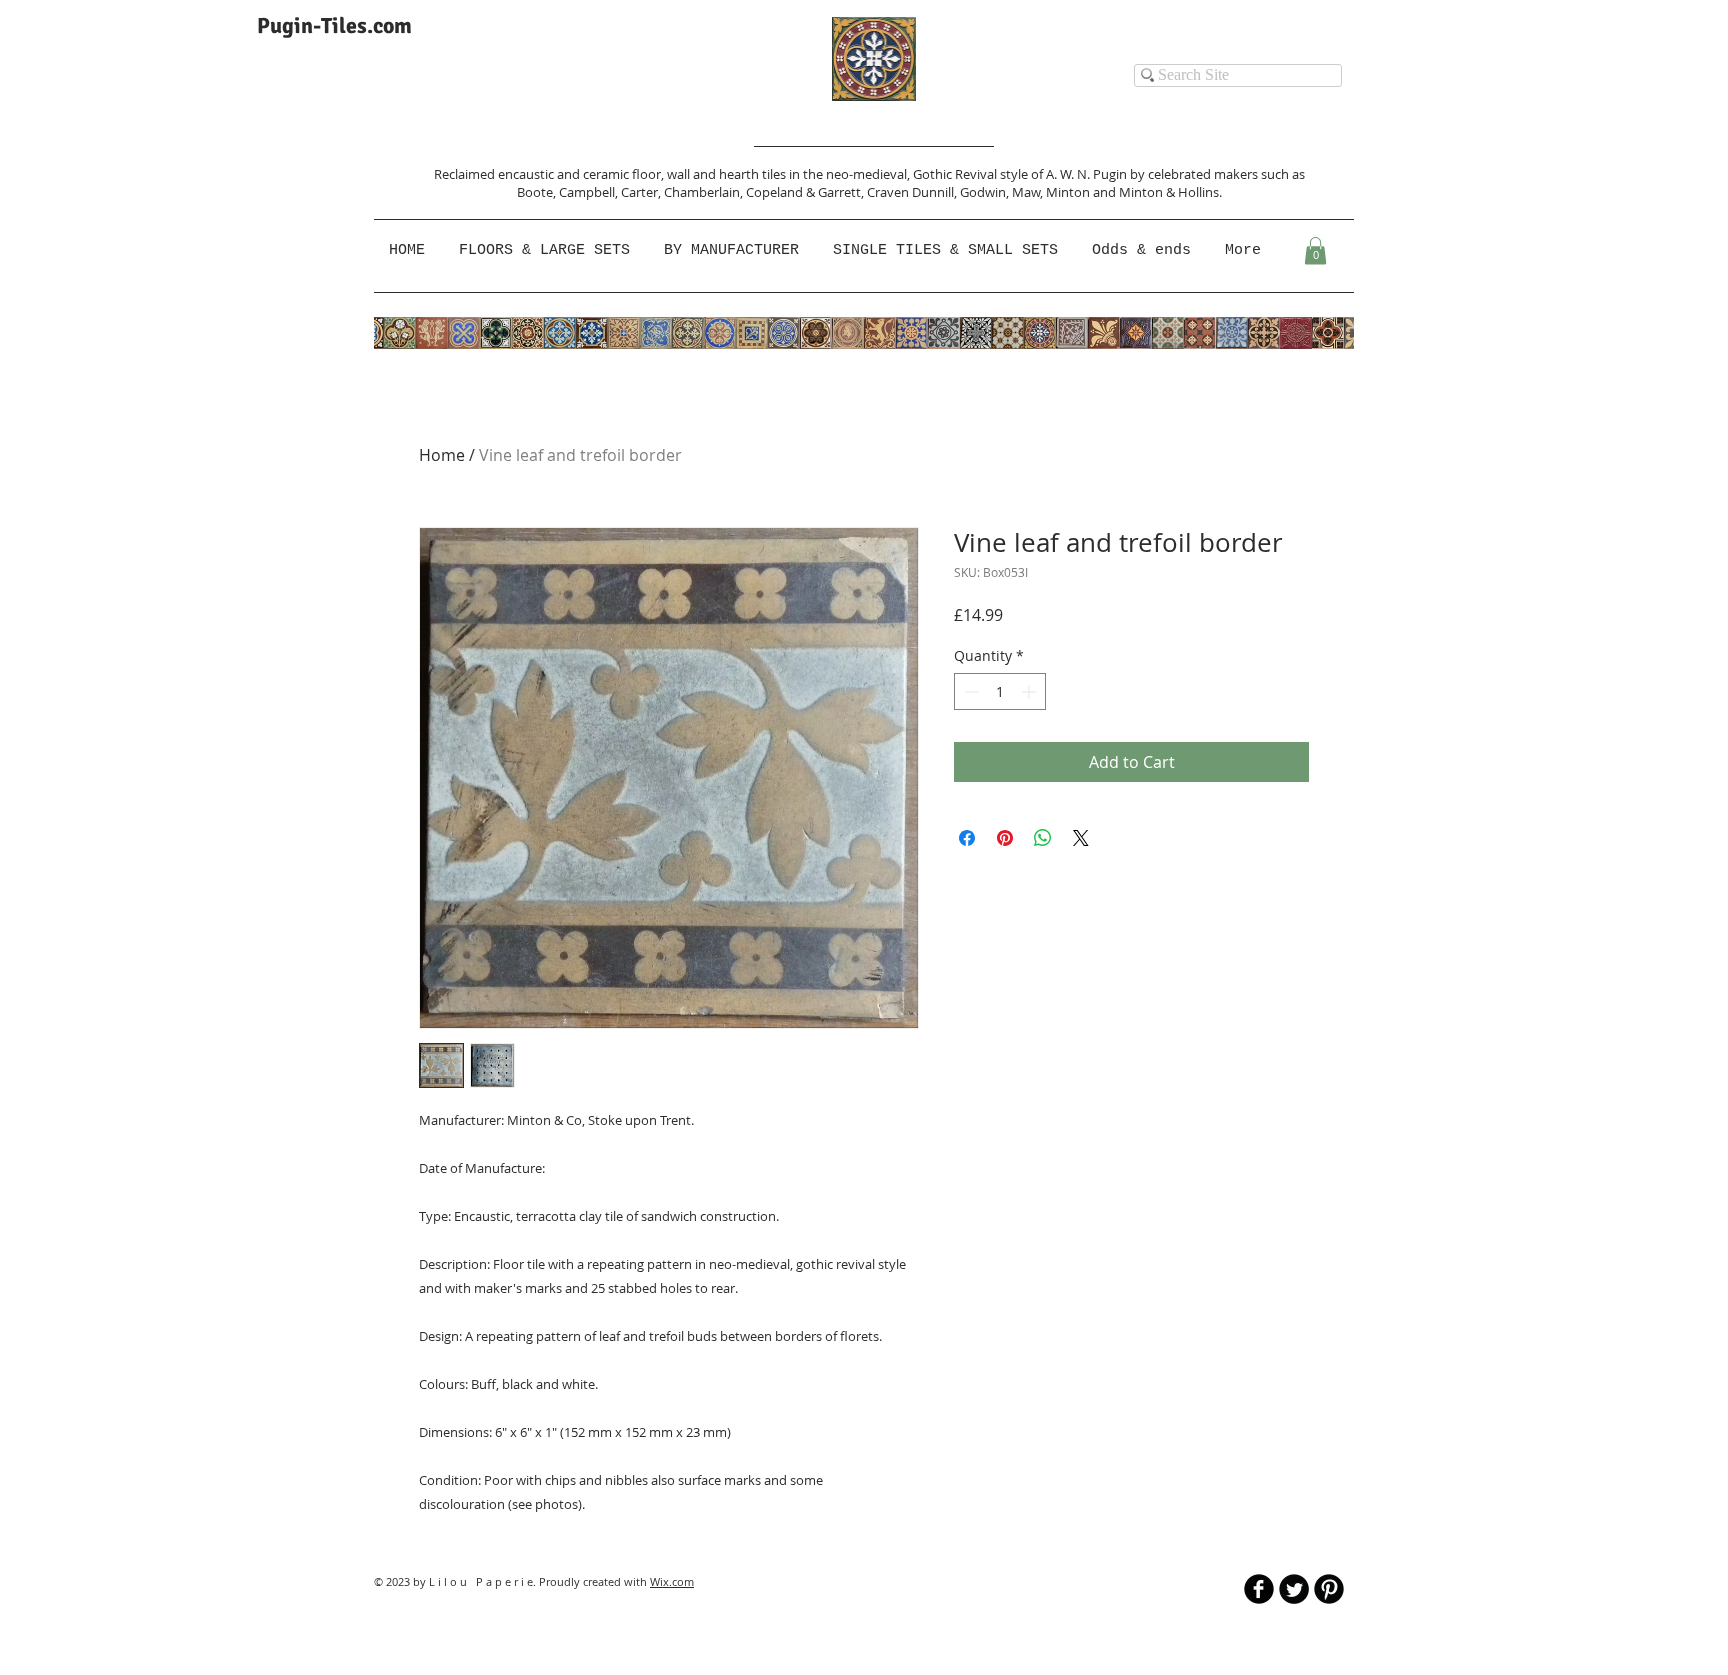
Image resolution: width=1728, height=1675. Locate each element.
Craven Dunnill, (913, 192)
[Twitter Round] (1294, 1589)
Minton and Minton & (1112, 192)
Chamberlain (702, 192)
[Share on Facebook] (967, 838)
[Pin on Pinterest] (1005, 838)
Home (442, 455)
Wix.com (672, 1581)
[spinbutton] (1000, 691)
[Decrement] (969, 691)
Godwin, (986, 192)
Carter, (642, 192)
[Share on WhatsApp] (1043, 838)
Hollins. (1200, 192)
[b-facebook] (1259, 1589)
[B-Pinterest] (1329, 1589)
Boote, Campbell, (569, 192)
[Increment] (1030, 691)
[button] (733, 251)
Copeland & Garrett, (806, 192)
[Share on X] (1081, 838)
